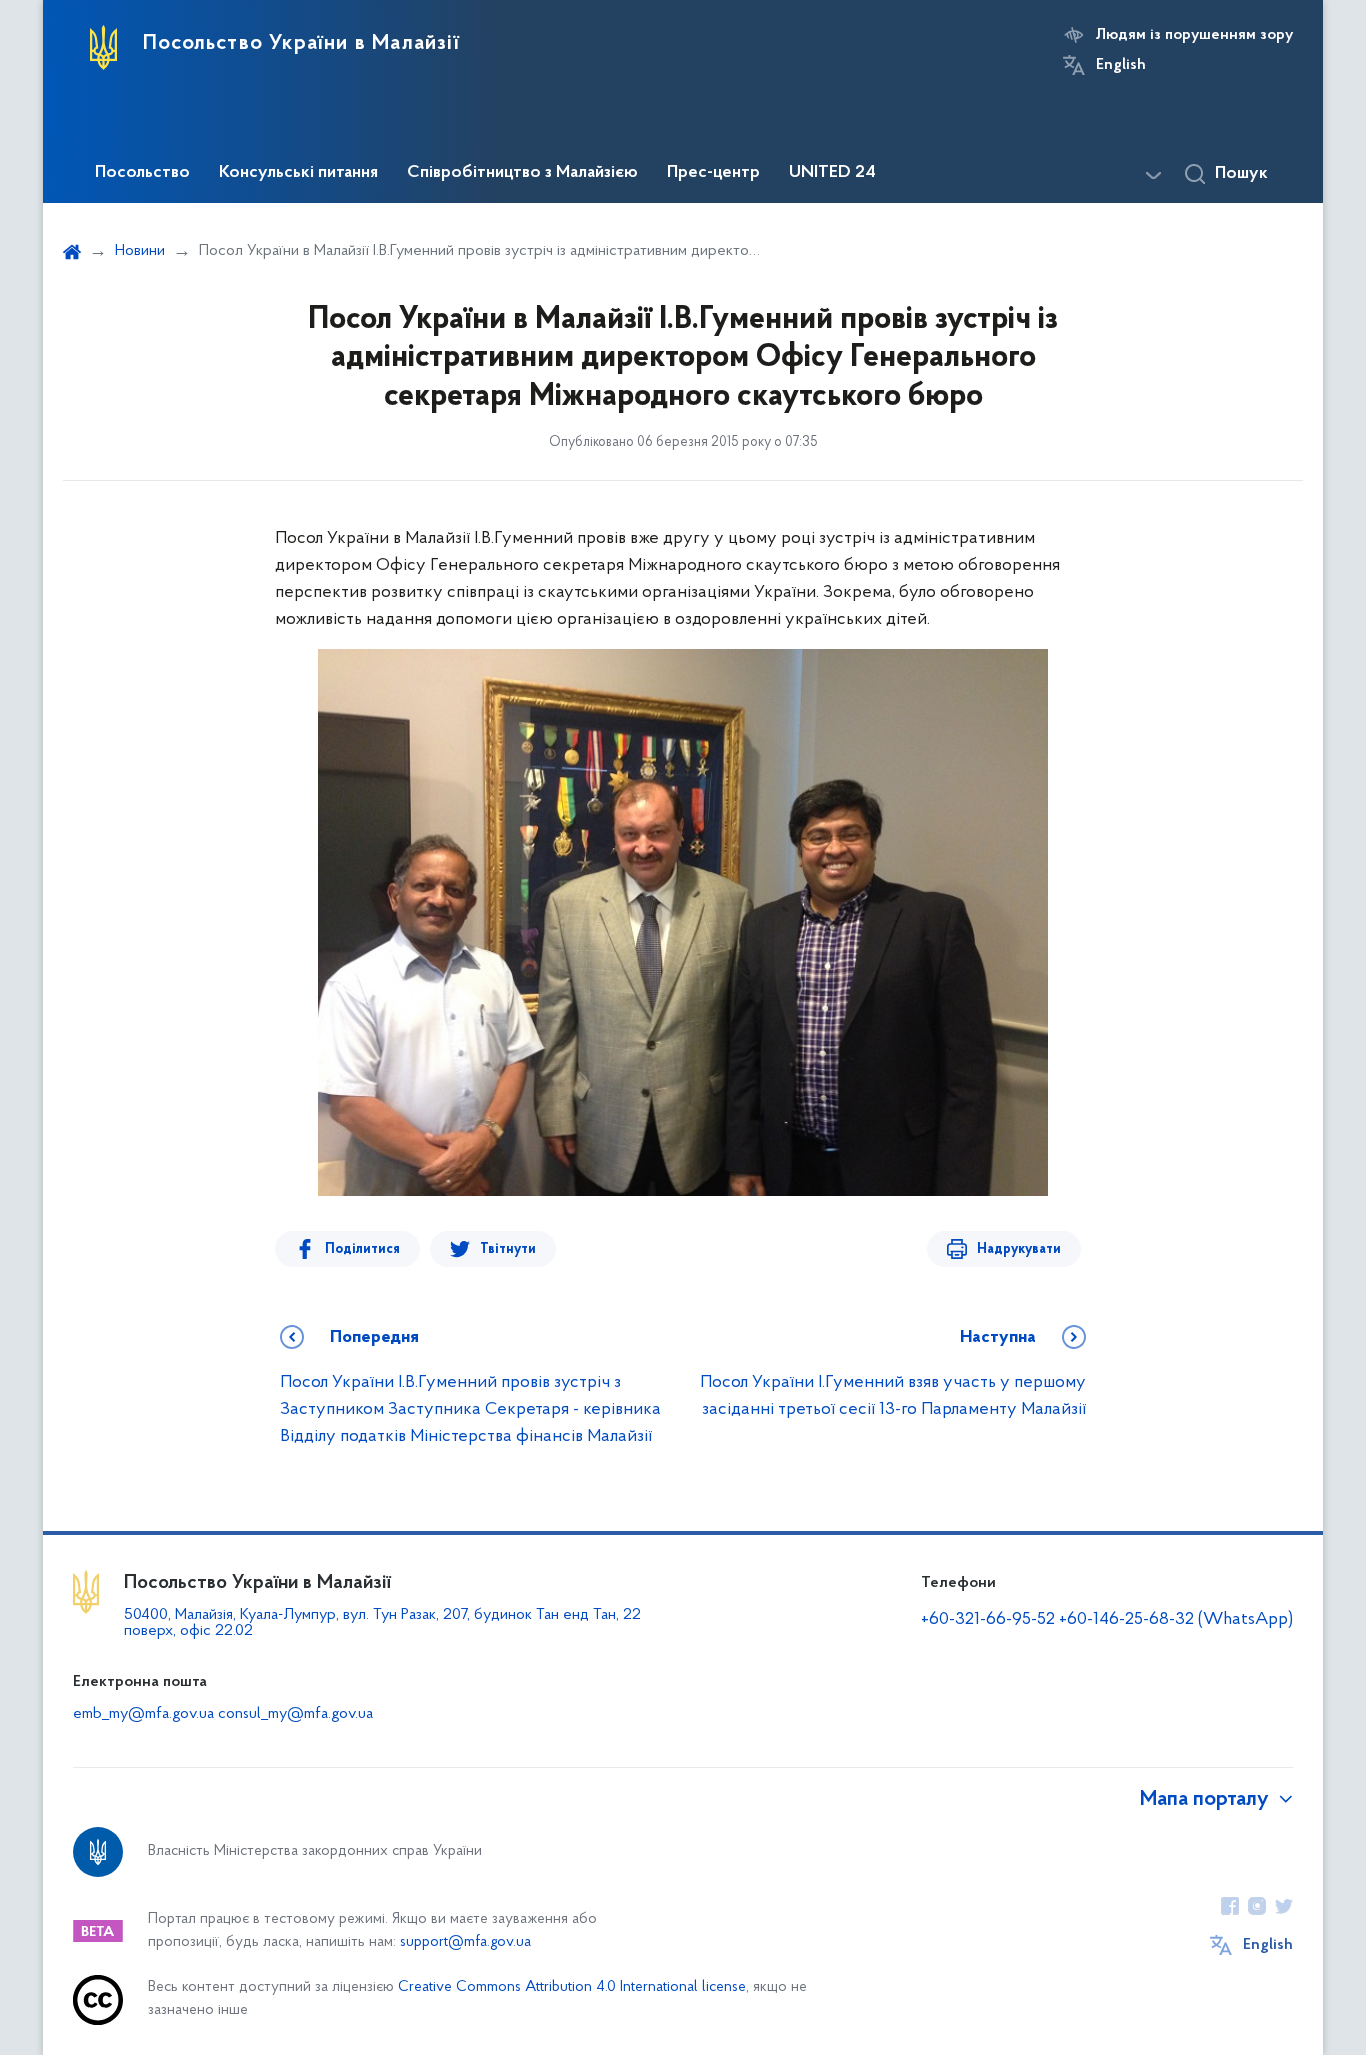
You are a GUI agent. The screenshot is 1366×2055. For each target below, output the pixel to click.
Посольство (142, 173)
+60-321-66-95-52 (988, 1620)
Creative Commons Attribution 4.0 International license (572, 1987)
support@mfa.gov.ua (465, 1942)
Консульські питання (298, 173)
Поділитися (362, 1249)
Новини (140, 251)
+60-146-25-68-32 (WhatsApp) (1176, 1620)
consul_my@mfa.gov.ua (295, 1714)
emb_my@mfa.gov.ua (143, 1714)
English (1121, 65)
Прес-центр (713, 173)
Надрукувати (1019, 1249)
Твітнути (508, 1249)
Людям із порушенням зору (1194, 35)
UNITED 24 (832, 173)
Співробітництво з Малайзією (522, 173)
